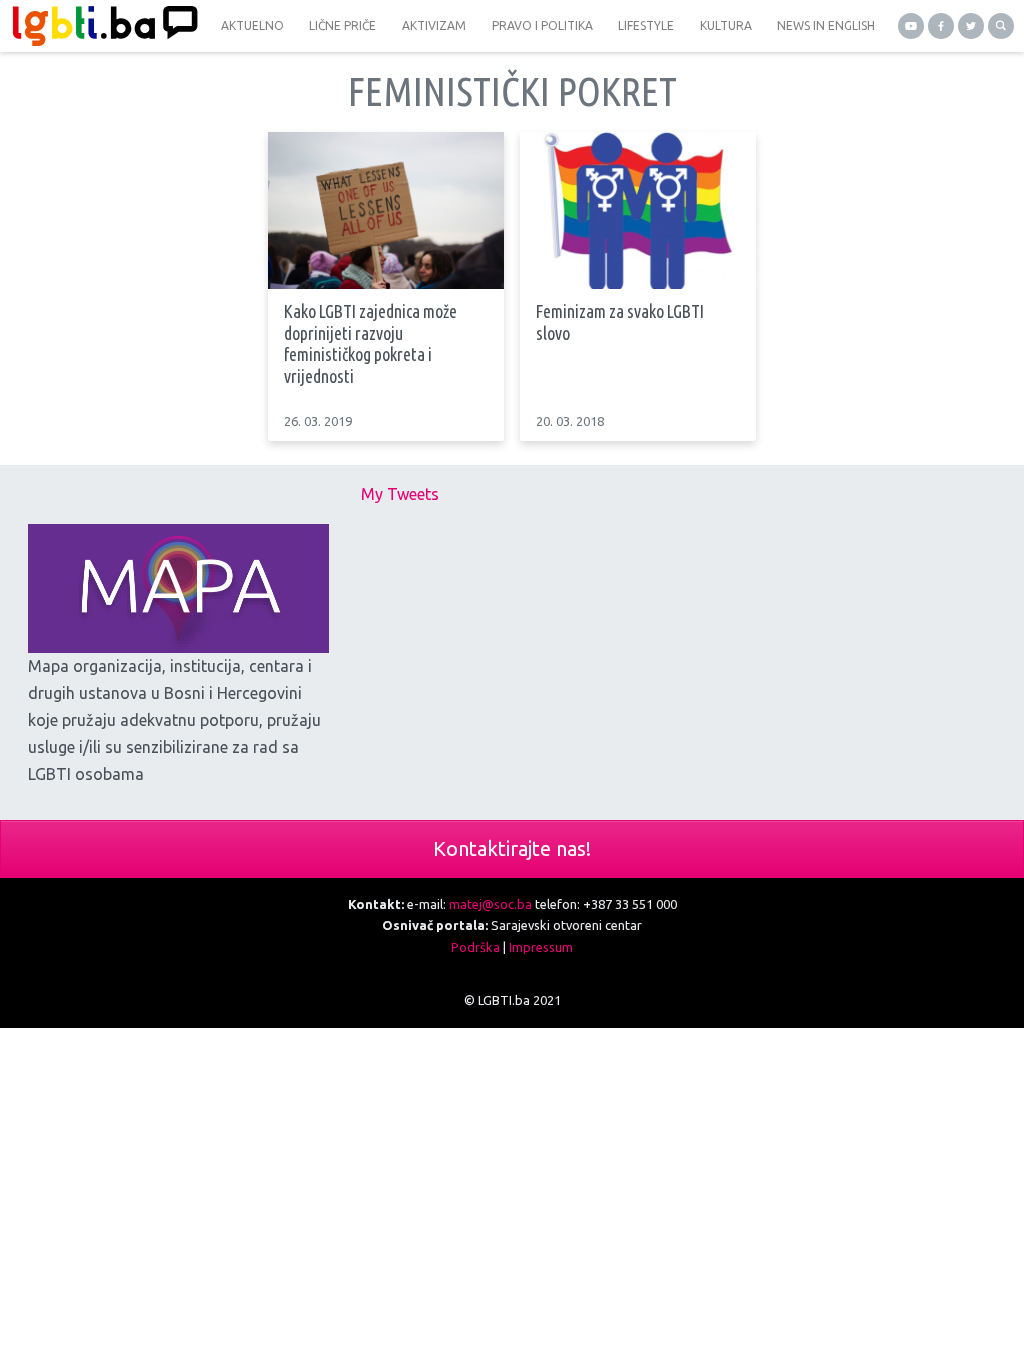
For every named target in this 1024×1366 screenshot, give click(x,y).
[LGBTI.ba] (100, 26)
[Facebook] (941, 26)
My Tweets (400, 494)
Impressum (541, 947)
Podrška (475, 947)
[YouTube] (911, 26)
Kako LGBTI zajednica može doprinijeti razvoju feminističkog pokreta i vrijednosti (370, 343)
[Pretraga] (1001, 26)
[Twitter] (971, 26)
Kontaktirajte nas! (512, 848)
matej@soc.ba (490, 904)
